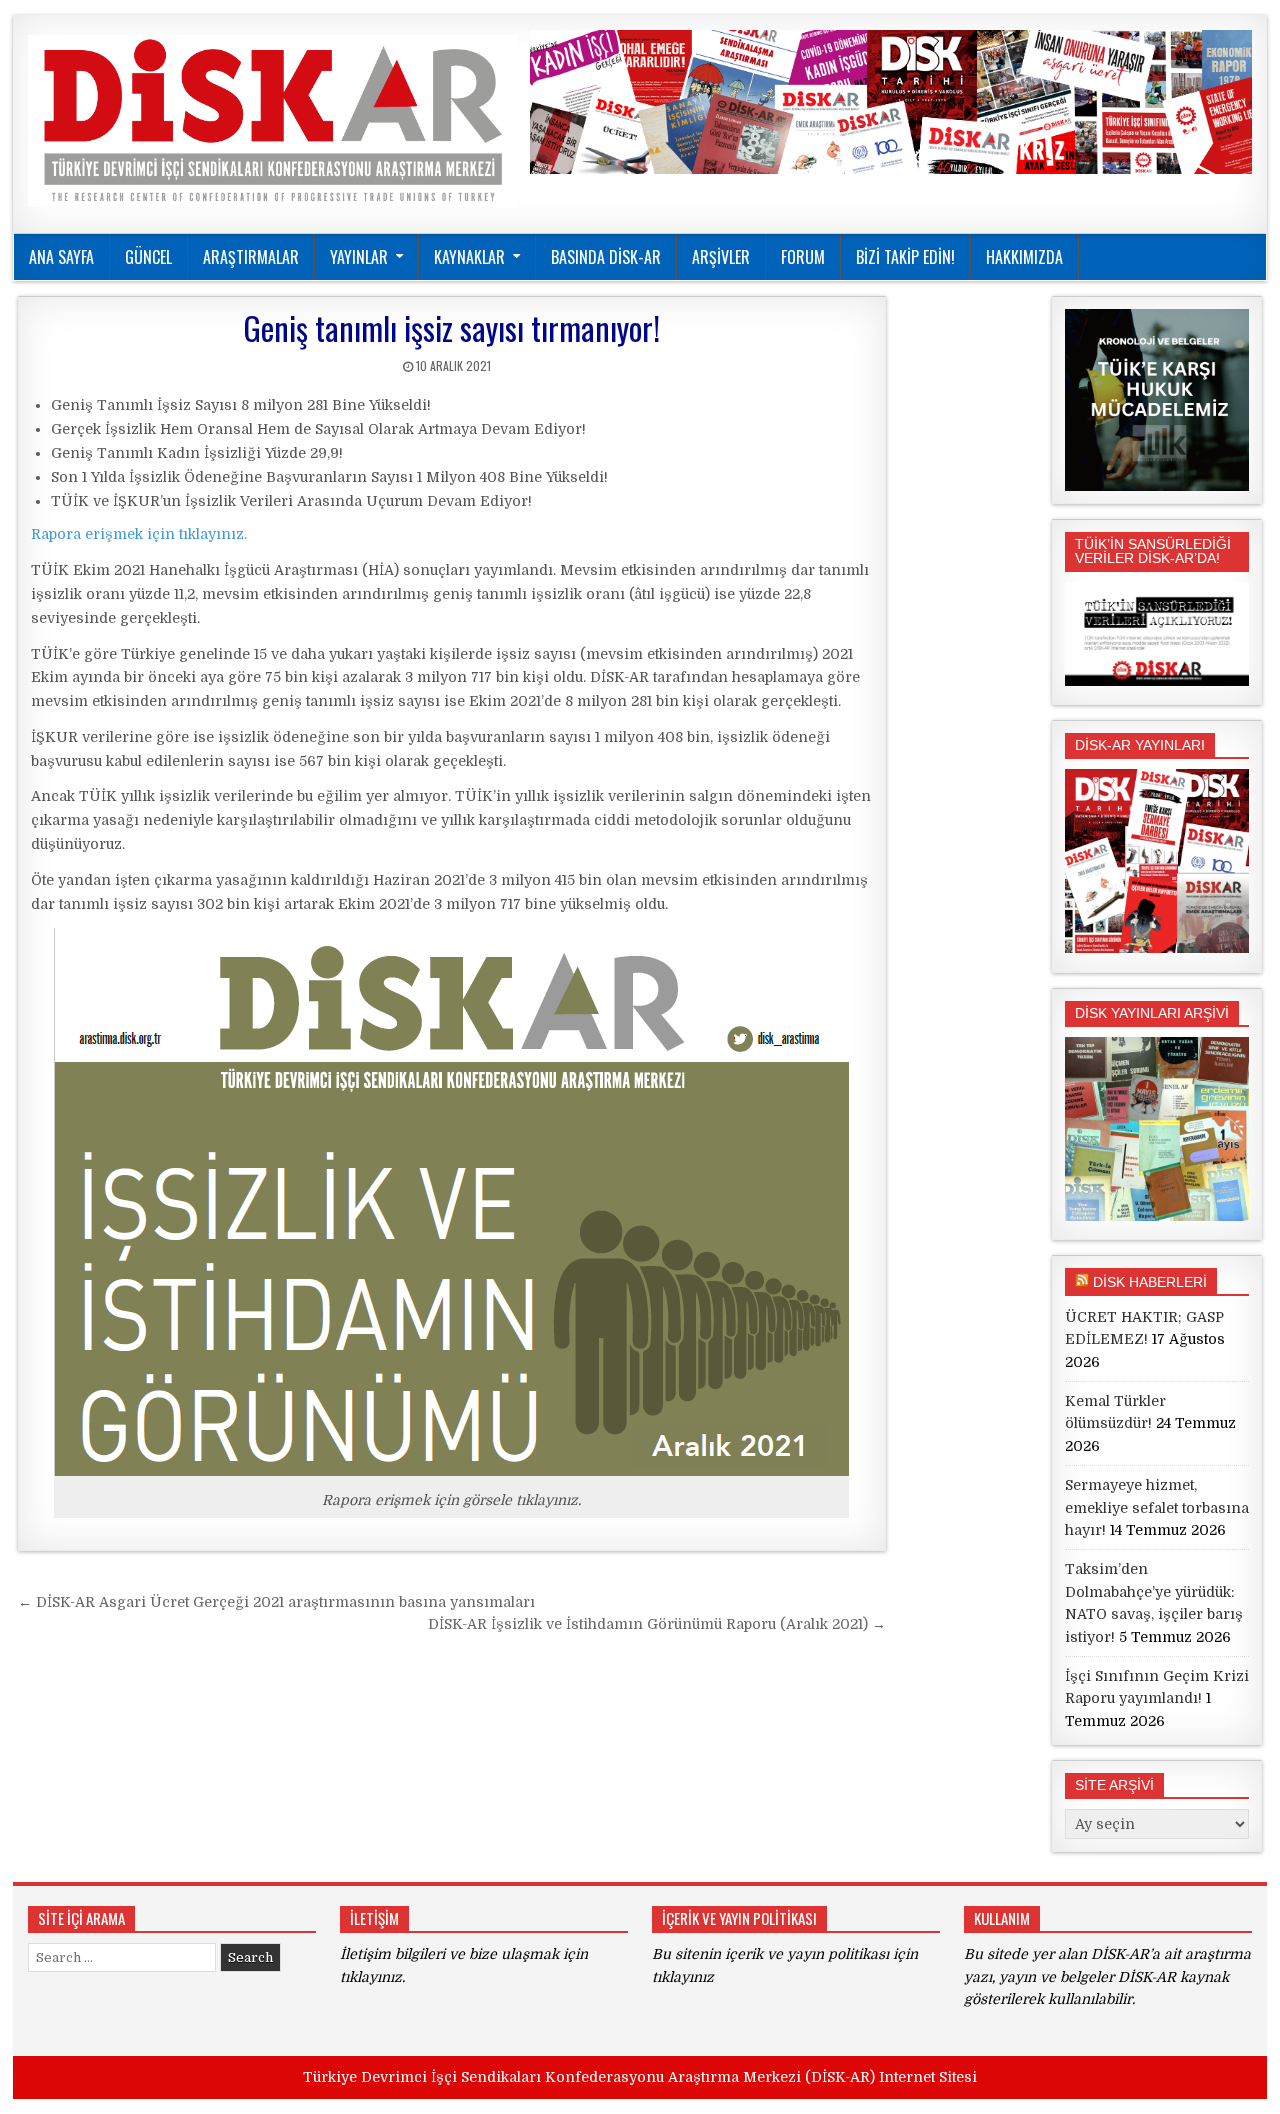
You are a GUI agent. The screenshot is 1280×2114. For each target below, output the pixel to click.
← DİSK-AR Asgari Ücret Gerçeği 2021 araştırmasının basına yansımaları (276, 1602)
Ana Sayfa (61, 257)
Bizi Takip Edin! (905, 257)
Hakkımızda (1024, 257)
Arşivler (721, 257)
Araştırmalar (251, 257)
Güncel (148, 257)
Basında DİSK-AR (606, 257)
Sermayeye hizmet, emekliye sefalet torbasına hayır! (1157, 1507)
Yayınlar (359, 257)
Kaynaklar (469, 257)
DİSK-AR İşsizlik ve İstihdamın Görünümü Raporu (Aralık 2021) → (657, 1624)
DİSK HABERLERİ (1150, 1282)
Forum (803, 257)
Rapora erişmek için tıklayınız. (139, 534)
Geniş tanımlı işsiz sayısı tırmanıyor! (451, 327)
